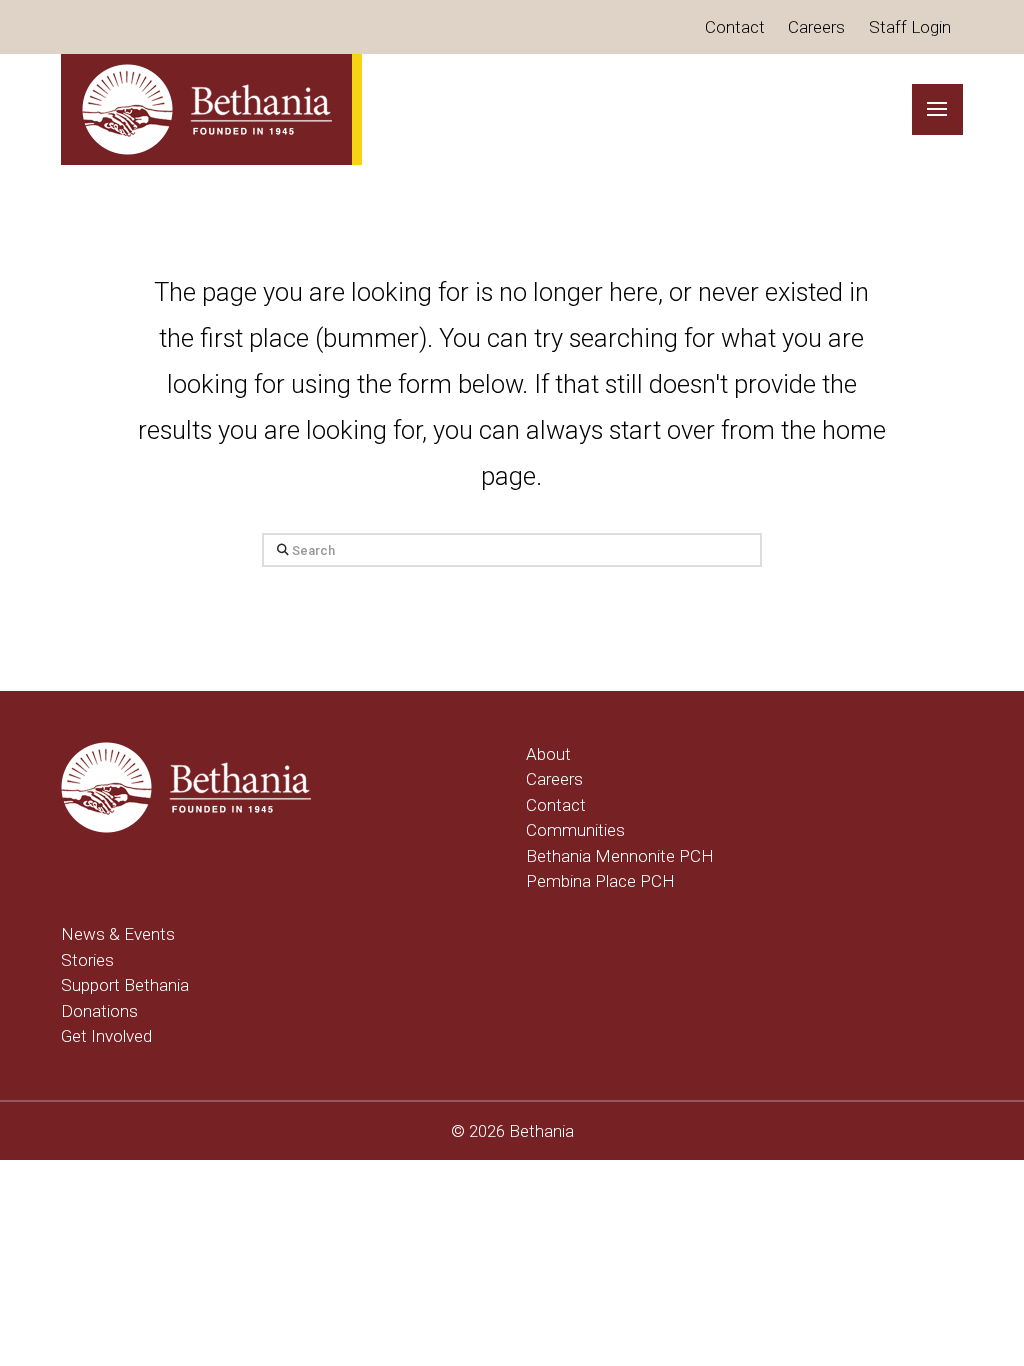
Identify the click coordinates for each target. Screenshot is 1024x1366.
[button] (937, 109)
